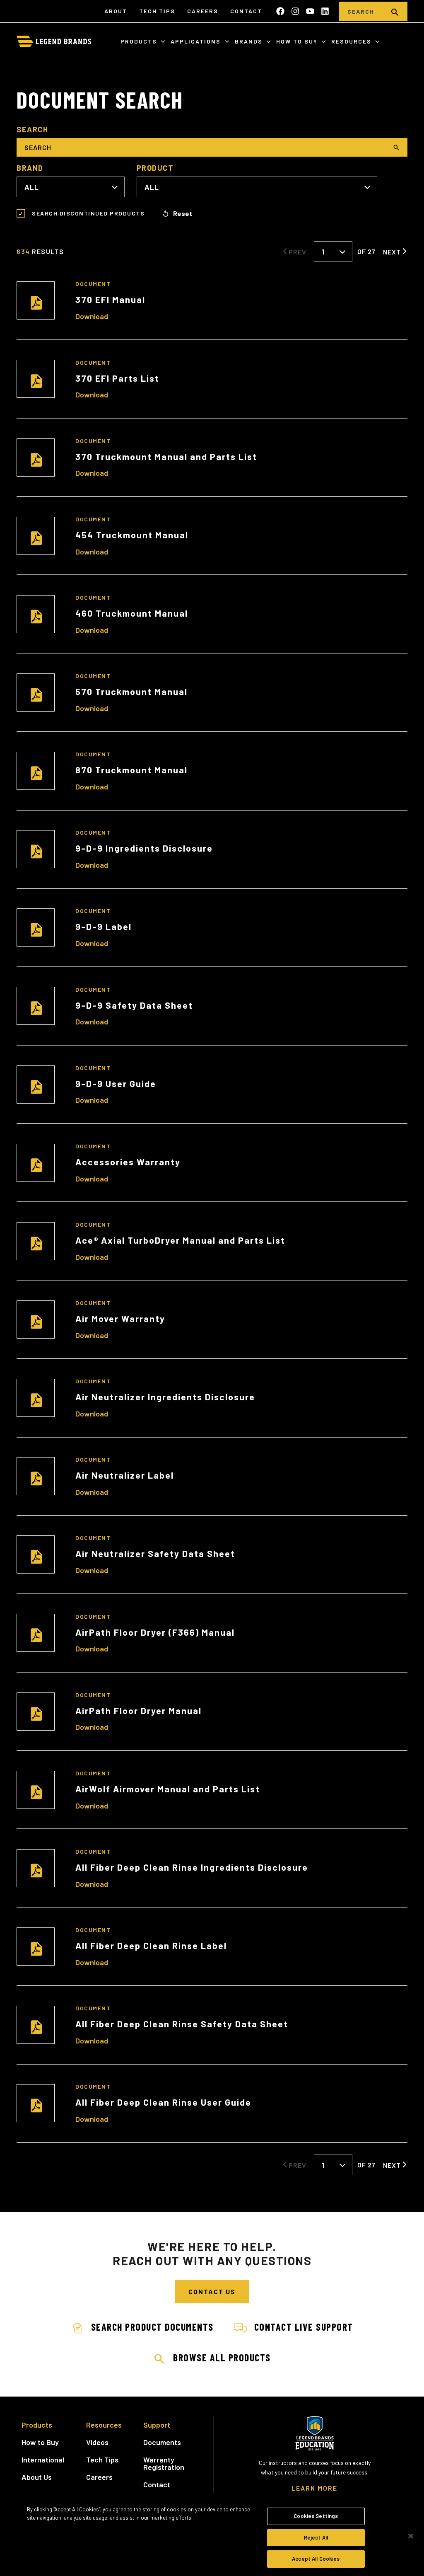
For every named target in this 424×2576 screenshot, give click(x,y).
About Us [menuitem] (37, 2477)
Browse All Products (222, 2357)
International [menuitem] (43, 2460)
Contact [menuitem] (246, 11)
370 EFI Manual (110, 299)
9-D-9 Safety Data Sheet (134, 1005)
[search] (395, 11)
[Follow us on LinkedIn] (325, 11)
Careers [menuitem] (203, 11)
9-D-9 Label (104, 926)
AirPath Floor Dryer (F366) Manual (155, 1632)
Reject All (316, 2537)
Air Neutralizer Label (125, 1475)
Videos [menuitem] (97, 2442)
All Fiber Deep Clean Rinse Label (151, 1945)
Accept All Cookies (316, 2559)
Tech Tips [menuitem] (157, 11)
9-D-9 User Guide (116, 1083)
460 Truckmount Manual (132, 613)
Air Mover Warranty (120, 1318)
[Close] (411, 2536)
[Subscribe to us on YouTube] (310, 11)
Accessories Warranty (128, 1162)
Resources (352, 41)
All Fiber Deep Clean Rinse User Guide (163, 2102)
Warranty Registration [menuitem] (164, 2463)
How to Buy (298, 41)
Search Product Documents (152, 2327)
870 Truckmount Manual (131, 770)
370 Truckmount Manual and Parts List (166, 456)
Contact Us (212, 2292)
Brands (250, 41)
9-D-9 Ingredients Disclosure (144, 848)
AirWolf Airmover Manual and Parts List (168, 1789)
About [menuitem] (116, 11)
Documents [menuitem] (162, 2442)
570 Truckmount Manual (131, 691)
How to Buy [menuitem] (40, 2442)
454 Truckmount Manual (132, 535)
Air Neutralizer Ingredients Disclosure (165, 1397)
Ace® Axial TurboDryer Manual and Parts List (180, 1240)
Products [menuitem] (37, 2425)
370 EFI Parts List (117, 378)
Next (392, 252)
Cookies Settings (316, 2516)
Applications (197, 41)
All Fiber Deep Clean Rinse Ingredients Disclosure (192, 1867)
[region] (212, 2537)
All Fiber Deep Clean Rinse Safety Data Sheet (182, 2024)
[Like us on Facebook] (280, 11)
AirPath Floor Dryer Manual (139, 1710)
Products (140, 41)
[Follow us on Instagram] (295, 11)
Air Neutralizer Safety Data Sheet (155, 1553)
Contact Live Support (304, 2327)
